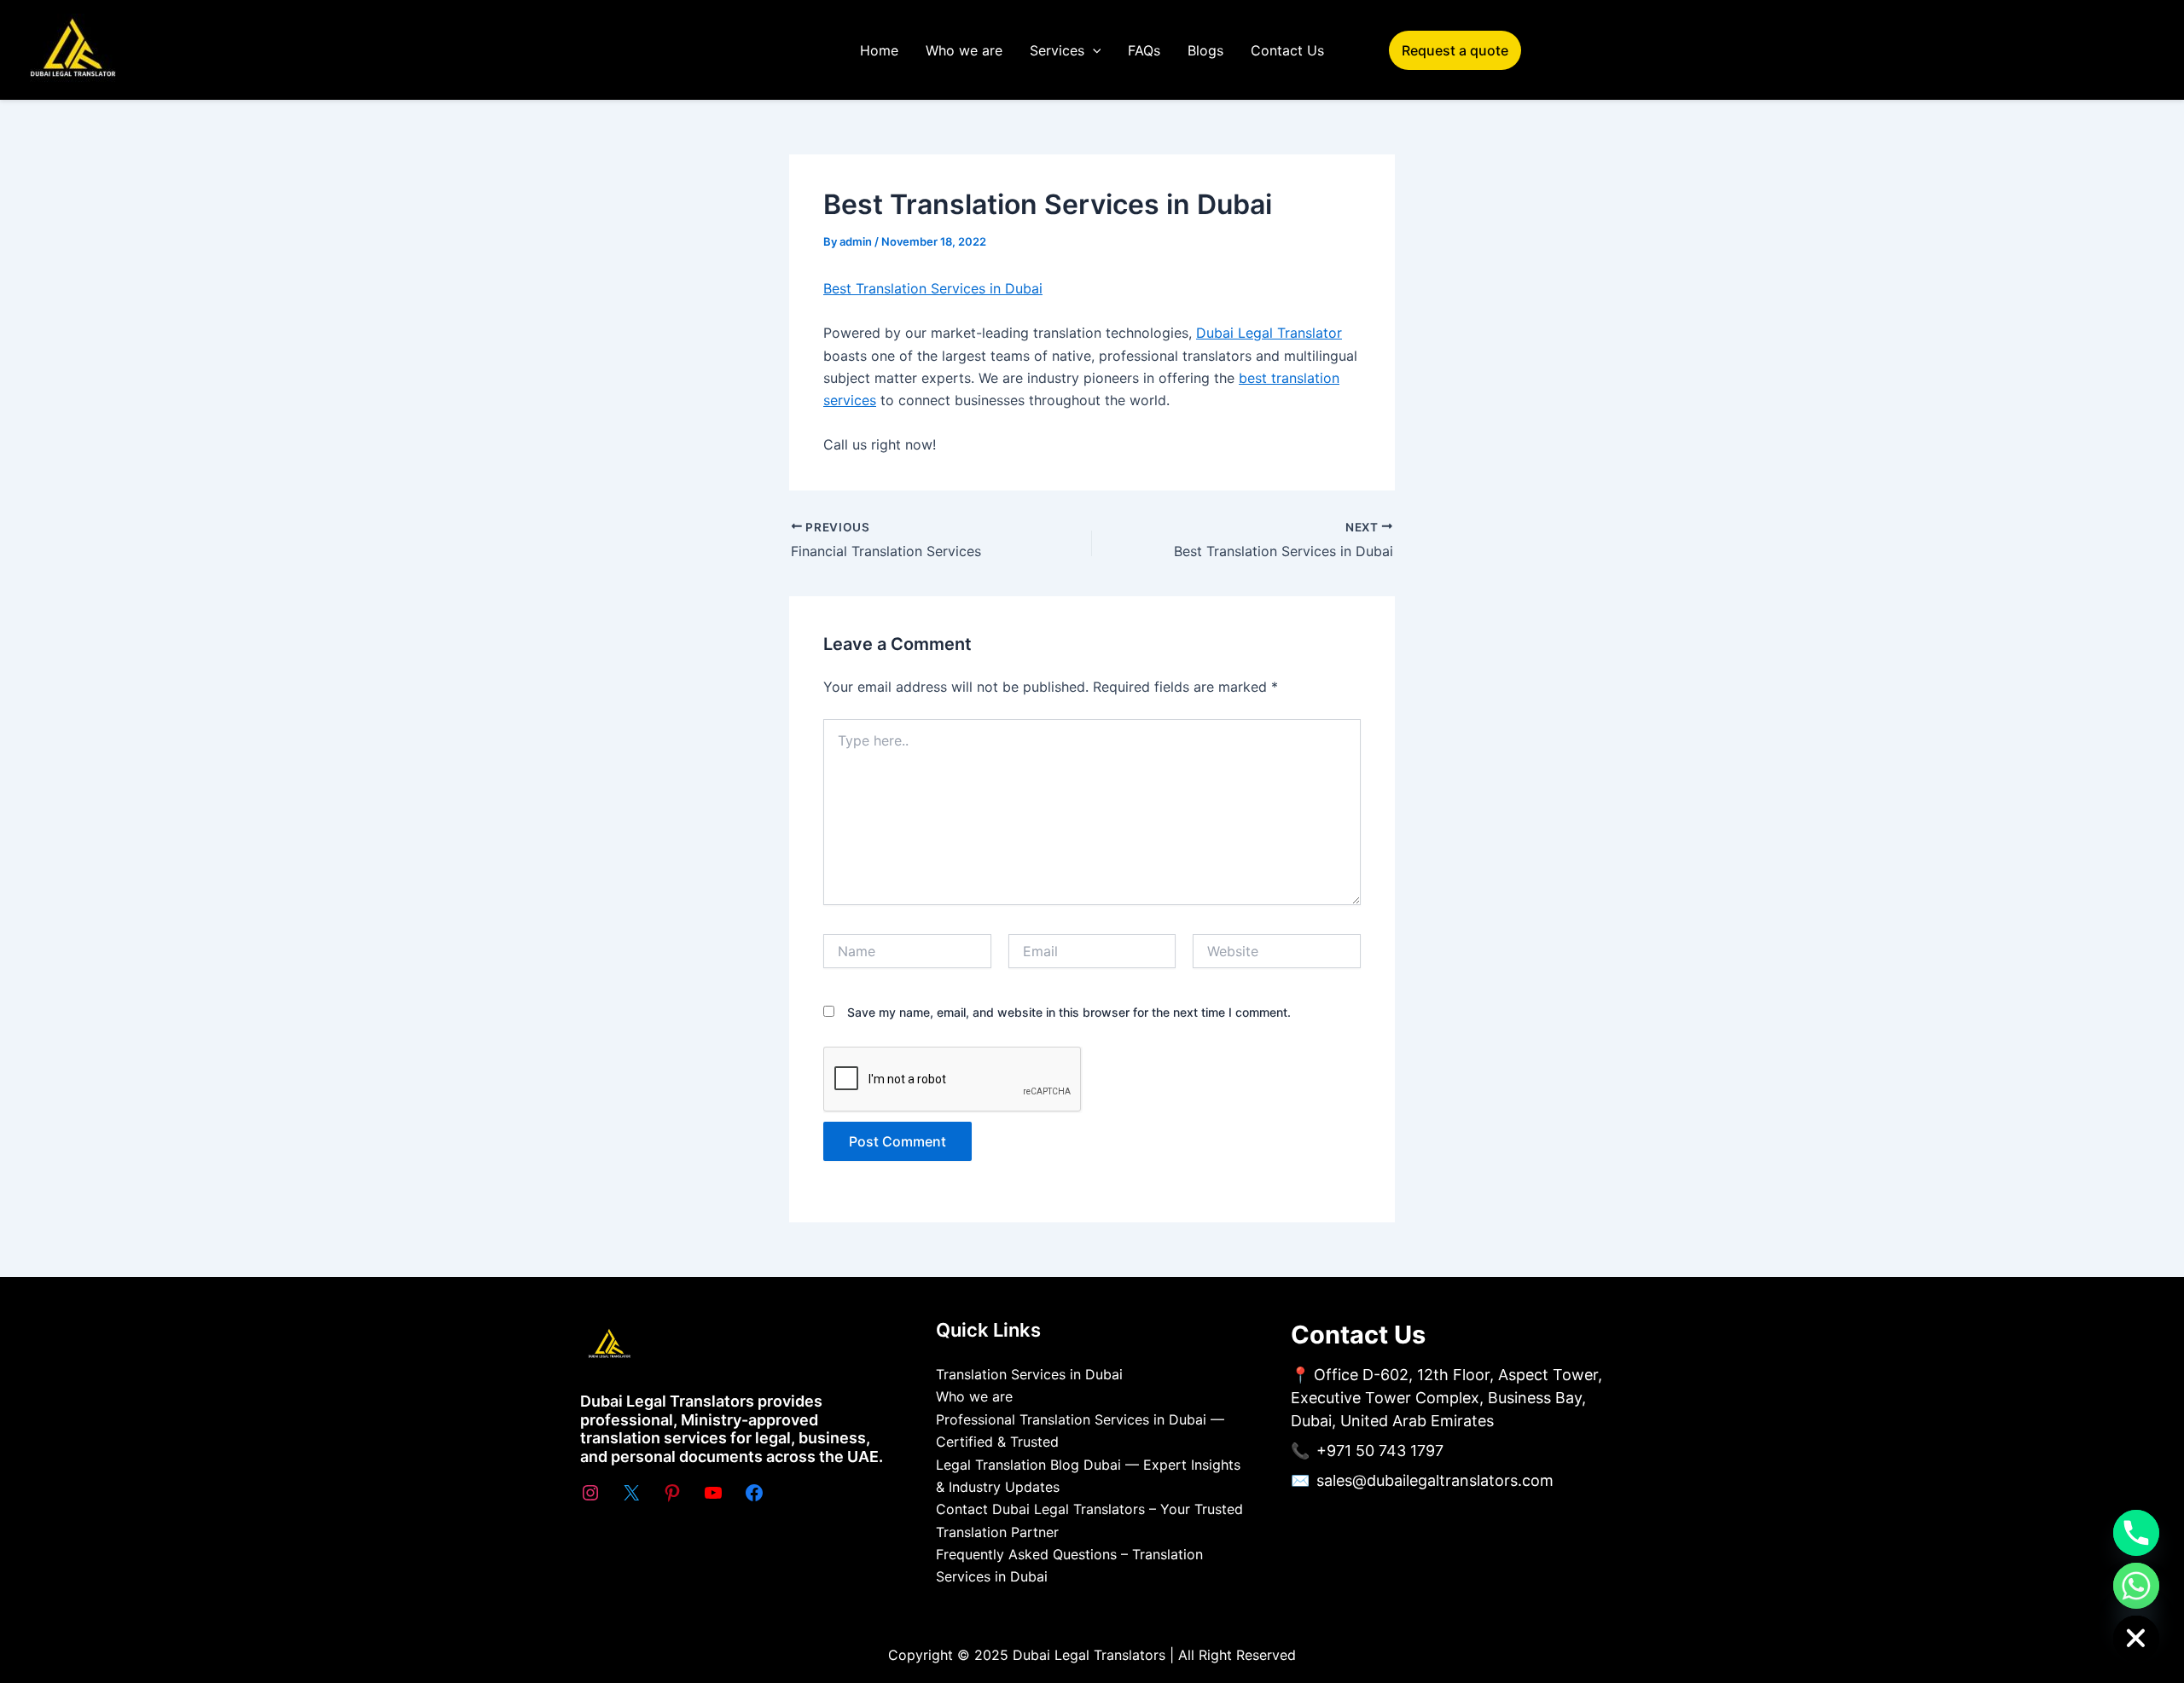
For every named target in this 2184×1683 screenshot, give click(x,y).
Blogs (1205, 50)
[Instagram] (590, 1493)
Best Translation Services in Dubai (933, 288)
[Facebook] (754, 1493)
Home (879, 50)
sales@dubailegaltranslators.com (1435, 1480)
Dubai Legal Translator (1269, 333)
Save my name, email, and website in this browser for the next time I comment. (1069, 1012)
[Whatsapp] (2136, 1586)
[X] (631, 1493)
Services (1057, 50)
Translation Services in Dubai (1029, 1374)
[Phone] (2136, 1533)
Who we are (964, 50)
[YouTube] (713, 1493)
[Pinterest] (672, 1493)
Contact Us (1287, 50)
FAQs (1144, 50)
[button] (1093, 50)
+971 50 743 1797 (1380, 1451)
